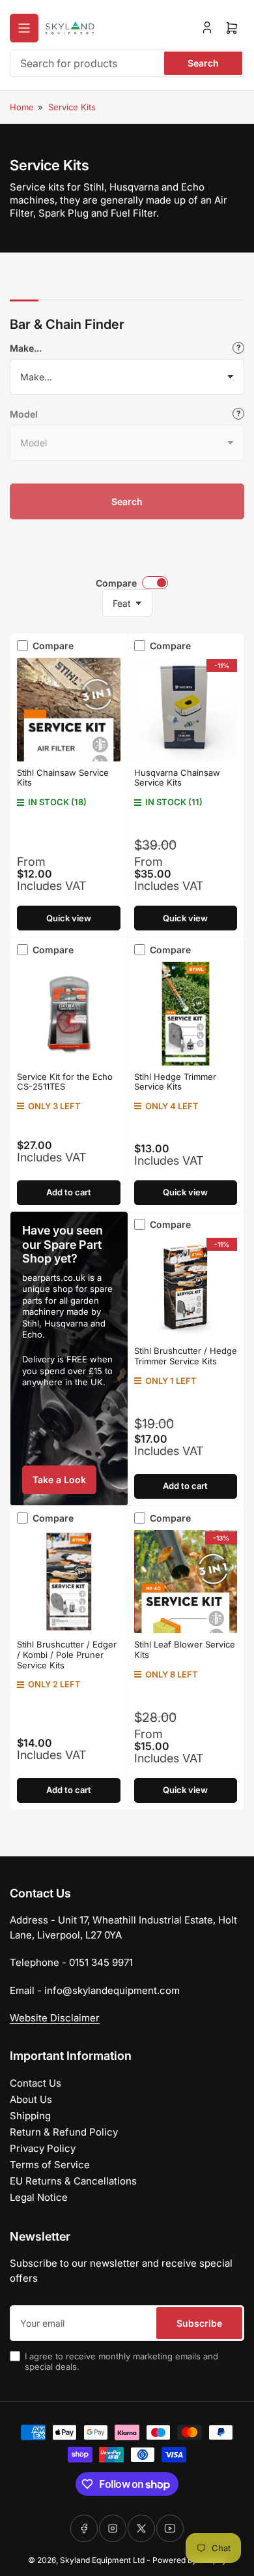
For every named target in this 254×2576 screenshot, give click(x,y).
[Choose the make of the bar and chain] (238, 348)
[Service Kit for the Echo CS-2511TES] (69, 1014)
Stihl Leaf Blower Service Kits (185, 1649)
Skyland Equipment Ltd (102, 2560)
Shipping (30, 2116)
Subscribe (199, 2323)
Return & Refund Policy (64, 2132)
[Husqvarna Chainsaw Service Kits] (186, 710)
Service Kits (72, 107)
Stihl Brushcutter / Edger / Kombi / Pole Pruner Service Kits (67, 1654)
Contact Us (35, 2083)
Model (24, 414)
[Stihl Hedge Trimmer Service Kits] (186, 1014)
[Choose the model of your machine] (238, 414)
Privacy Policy (43, 2148)
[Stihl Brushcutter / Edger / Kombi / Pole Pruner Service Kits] (69, 1582)
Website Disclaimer (55, 2018)
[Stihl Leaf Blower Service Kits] (186, 1582)
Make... (26, 348)
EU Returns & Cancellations (73, 2181)
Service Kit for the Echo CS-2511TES (65, 1082)
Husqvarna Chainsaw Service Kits (177, 778)
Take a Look (59, 1480)
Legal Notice (39, 2197)
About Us (31, 2099)
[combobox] (127, 63)
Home (22, 107)
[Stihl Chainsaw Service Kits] (69, 710)
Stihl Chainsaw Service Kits (63, 778)
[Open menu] (24, 28)
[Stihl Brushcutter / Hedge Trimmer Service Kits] (186, 1288)
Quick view (69, 918)
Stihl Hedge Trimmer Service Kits (175, 1082)
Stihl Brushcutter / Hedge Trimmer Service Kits (186, 1356)
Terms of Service (50, 2165)
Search (203, 63)
